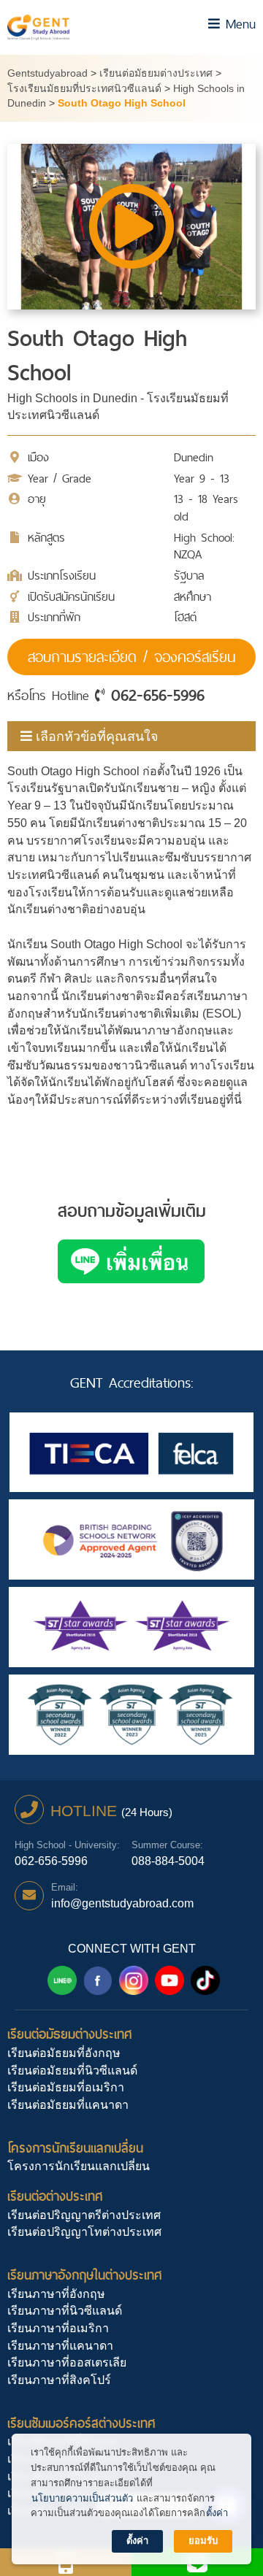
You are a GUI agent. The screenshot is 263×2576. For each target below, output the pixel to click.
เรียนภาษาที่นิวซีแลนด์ (65, 2311)
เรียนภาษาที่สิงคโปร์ (59, 2380)
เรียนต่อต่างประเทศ (55, 2196)
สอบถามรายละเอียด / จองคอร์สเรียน (131, 657)
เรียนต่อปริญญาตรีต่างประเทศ (84, 2215)
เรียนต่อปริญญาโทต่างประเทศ (84, 2232)
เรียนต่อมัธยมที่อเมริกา (66, 2087)
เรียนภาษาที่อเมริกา (58, 2328)
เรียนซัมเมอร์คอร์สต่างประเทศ (81, 2423)
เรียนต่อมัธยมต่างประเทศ (70, 2034)
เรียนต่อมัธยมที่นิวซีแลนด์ (72, 2071)
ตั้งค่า (217, 2513)
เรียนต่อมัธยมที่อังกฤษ (64, 2053)
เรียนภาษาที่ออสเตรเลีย (67, 2362)
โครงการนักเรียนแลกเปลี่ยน (75, 2148)
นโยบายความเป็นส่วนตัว (82, 2498)
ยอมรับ (203, 2541)
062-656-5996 (158, 695)
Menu (238, 24)
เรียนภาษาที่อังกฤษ (56, 2294)
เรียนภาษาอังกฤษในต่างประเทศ (85, 2275)
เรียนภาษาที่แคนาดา (60, 2346)
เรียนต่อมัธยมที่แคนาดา (68, 2105)
